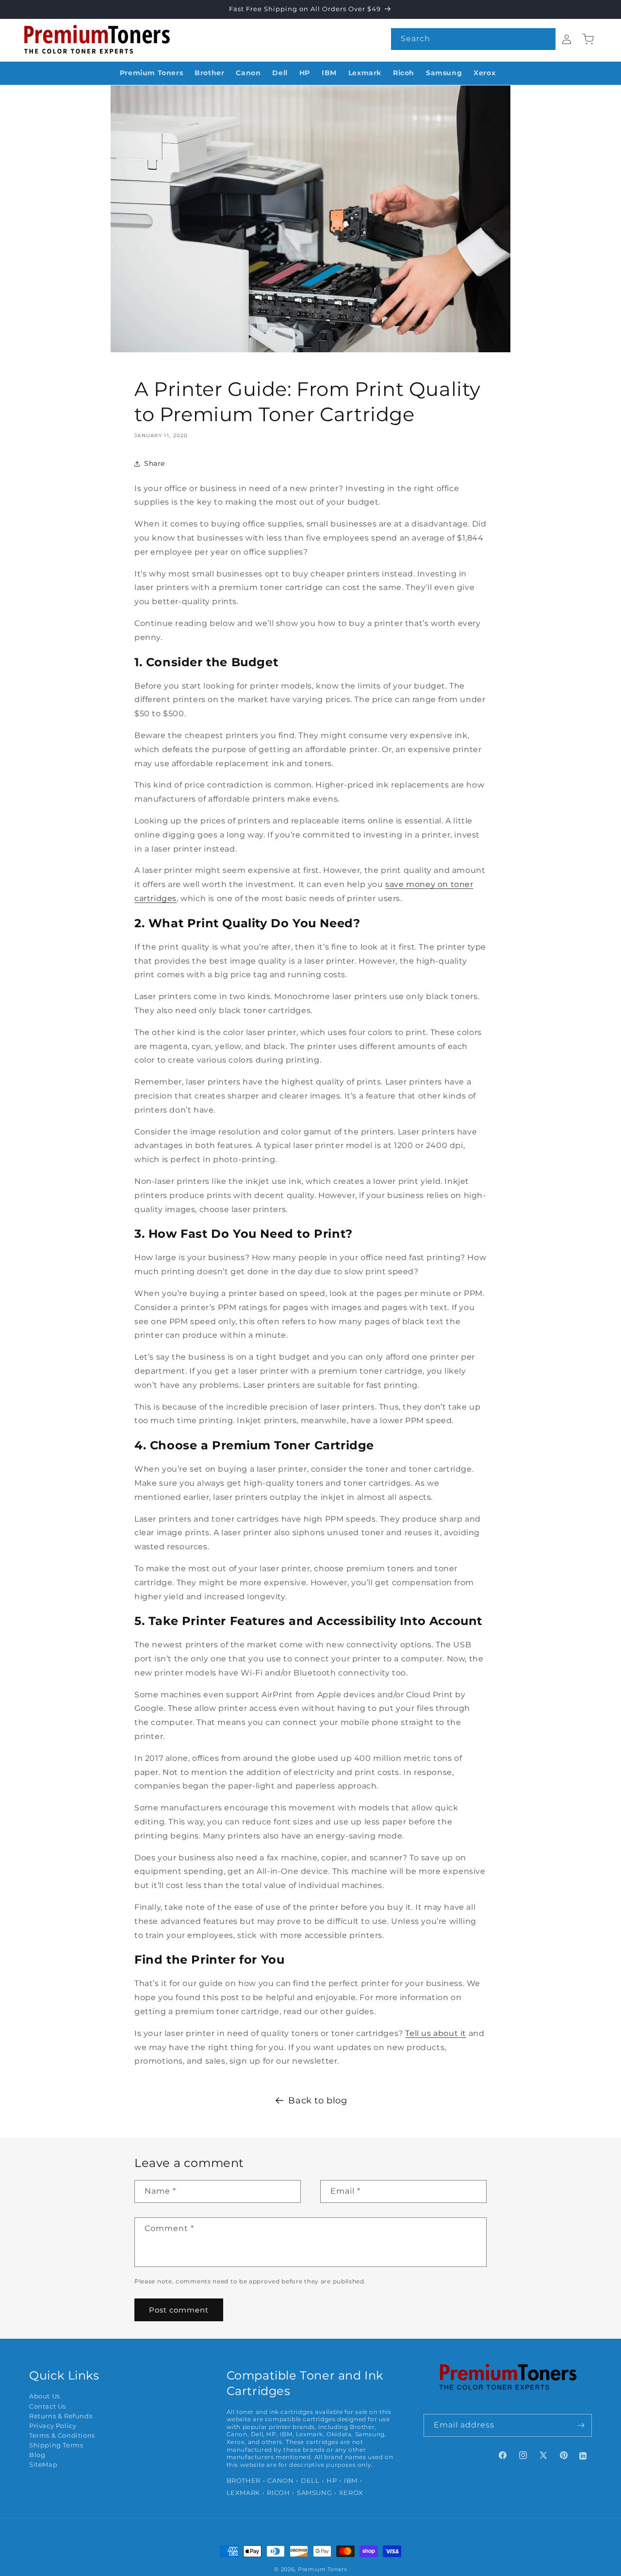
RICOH (278, 2493)
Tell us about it (436, 2033)
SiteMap (43, 2465)
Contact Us (48, 2406)
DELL (310, 2481)
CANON (280, 2481)
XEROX (351, 2493)
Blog (37, 2455)
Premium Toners (322, 2569)
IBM (351, 2481)
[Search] (545, 39)
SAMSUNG (314, 2493)
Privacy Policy (53, 2426)
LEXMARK (243, 2493)
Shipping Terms (56, 2445)
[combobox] (473, 39)
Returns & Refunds (61, 2416)
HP (332, 2481)
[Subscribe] (581, 2425)
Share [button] (155, 463)
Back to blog (318, 2100)
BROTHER (244, 2481)
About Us (45, 2396)
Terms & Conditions (62, 2436)
